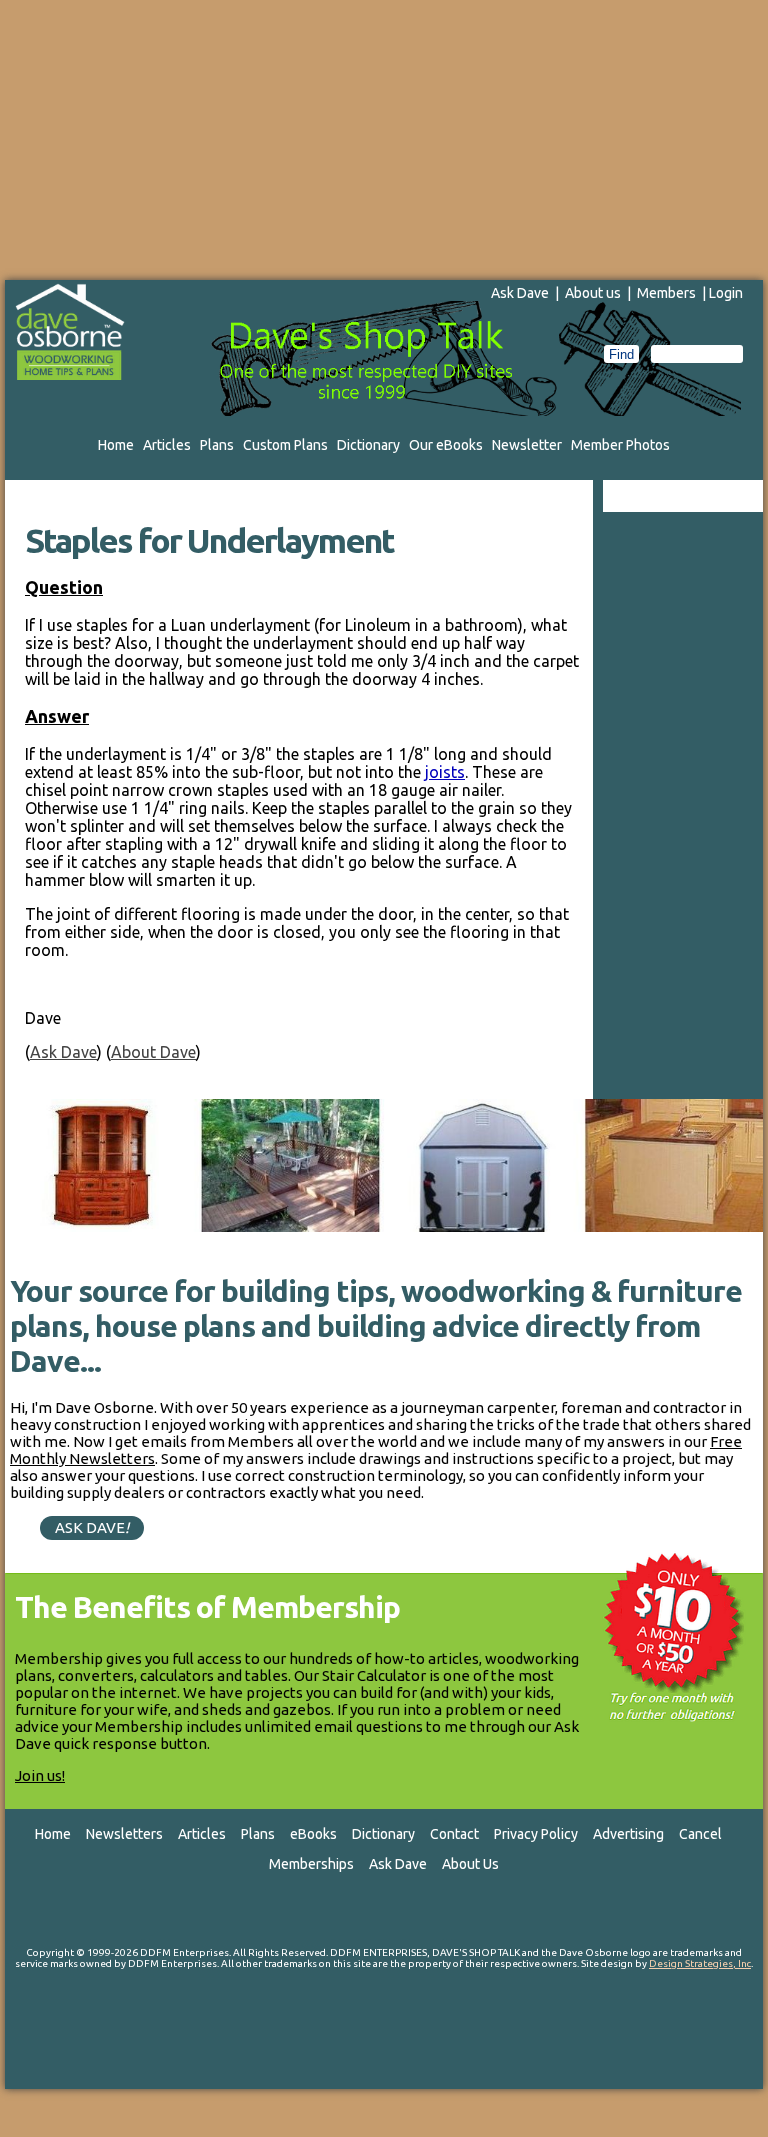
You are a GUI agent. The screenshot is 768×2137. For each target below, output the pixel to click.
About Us (470, 1864)
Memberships (311, 1864)
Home (116, 445)
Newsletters (124, 1834)
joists (445, 772)
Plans (217, 445)
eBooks (313, 1834)
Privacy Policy (536, 1834)
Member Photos (620, 445)
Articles (167, 445)
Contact (454, 1834)
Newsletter (527, 445)
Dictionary (368, 445)
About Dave (153, 1052)
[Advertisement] (384, 140)
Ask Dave (520, 293)
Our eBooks (446, 445)
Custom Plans (285, 445)
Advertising (628, 1834)
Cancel (700, 1834)
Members (666, 293)
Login (726, 293)
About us (593, 293)
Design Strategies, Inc (700, 1963)
